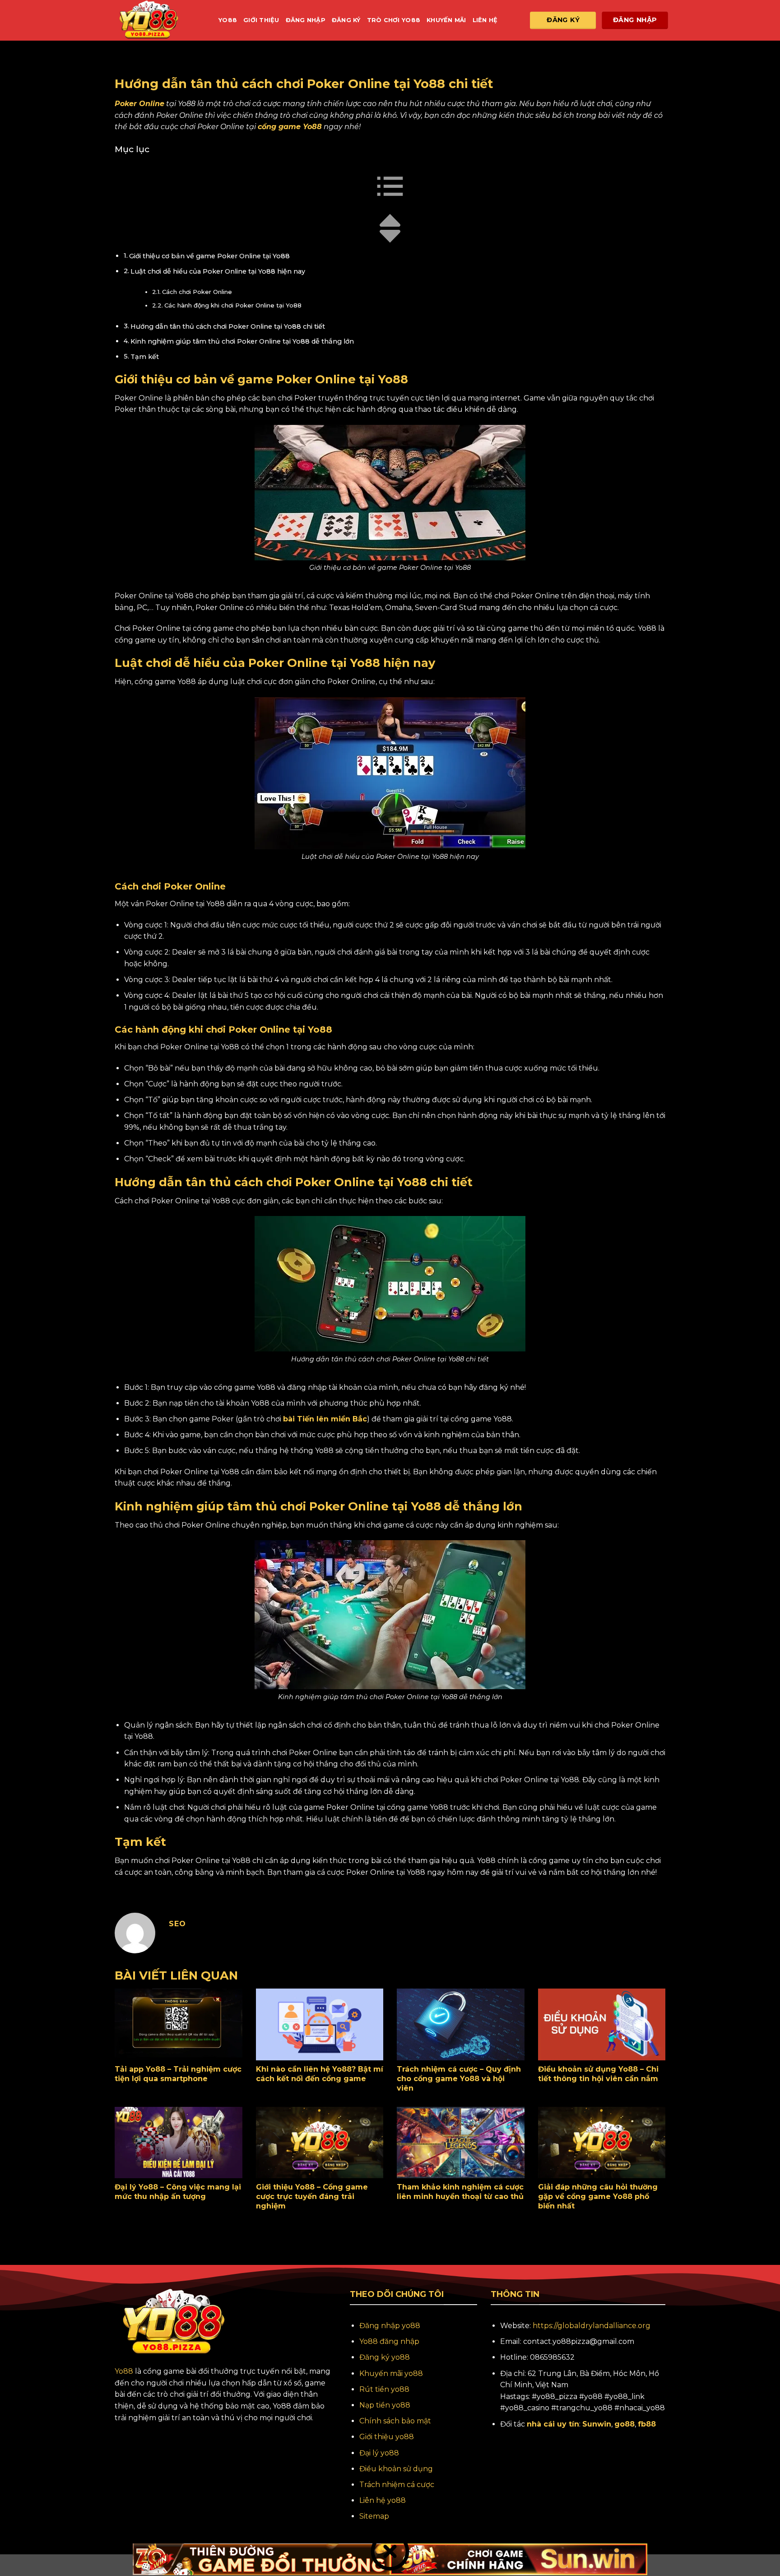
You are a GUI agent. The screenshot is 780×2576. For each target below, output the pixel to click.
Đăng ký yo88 (385, 2357)
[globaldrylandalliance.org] (160, 20)
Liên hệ (485, 20)
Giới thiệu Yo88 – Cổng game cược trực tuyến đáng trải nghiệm (312, 2196)
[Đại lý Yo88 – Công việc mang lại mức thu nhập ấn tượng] (179, 2143)
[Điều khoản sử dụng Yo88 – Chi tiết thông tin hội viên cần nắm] (602, 2024)
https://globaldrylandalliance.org (592, 2326)
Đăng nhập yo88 (390, 2326)
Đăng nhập (306, 20)
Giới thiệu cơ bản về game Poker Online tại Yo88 (209, 256)
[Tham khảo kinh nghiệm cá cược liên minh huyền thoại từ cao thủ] (461, 2143)
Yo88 (228, 20)
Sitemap (374, 2516)
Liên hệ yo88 (383, 2500)
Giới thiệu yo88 (387, 2437)
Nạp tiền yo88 (385, 2405)
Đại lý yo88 (379, 2453)
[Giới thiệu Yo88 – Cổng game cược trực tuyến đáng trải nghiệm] (320, 2143)
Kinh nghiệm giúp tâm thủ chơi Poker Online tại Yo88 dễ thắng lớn (242, 341)
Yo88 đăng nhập (389, 2341)
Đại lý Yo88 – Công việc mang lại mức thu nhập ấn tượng (178, 2192)
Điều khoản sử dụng (396, 2469)
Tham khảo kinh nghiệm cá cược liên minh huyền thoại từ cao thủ (460, 2192)
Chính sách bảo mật (395, 2421)
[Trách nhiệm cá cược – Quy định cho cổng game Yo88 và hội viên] (461, 2024)
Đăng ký (346, 20)
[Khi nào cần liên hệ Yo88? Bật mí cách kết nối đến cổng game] (320, 2024)
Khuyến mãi (446, 20)
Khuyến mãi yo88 (391, 2373)
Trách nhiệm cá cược (397, 2485)
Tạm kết (145, 357)
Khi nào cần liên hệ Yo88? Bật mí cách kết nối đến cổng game (320, 2074)
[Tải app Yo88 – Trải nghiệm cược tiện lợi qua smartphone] (179, 2024)
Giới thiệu (261, 20)
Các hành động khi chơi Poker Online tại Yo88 (233, 305)
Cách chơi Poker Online (197, 292)
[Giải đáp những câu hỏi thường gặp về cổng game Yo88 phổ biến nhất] (602, 2143)
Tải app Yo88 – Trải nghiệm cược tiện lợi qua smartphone (178, 2074)
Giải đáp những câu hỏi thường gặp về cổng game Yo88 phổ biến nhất (598, 2196)
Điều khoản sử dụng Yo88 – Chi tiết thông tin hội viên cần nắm (599, 2074)
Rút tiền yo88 (384, 2389)
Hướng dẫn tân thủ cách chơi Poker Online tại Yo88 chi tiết (228, 326)
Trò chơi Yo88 (394, 20)
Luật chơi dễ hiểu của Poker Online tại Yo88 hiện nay (218, 271)
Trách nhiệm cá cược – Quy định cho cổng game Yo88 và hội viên (459, 2079)
